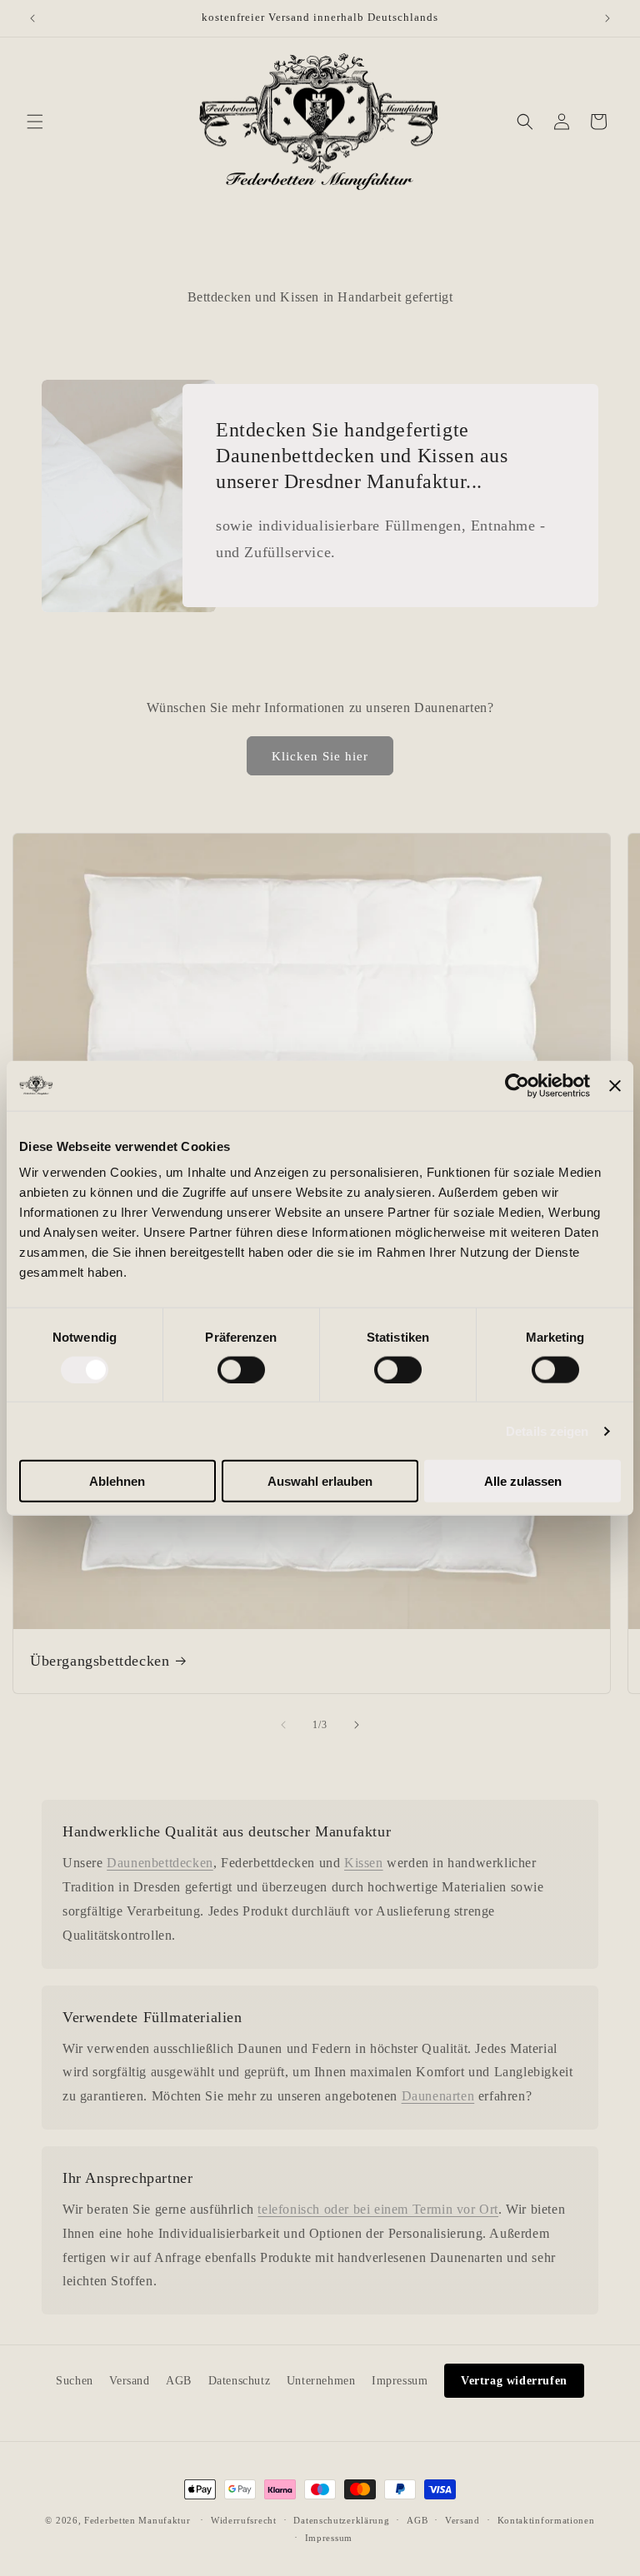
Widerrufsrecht (244, 2520)
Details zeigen (547, 1430)
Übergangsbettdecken (100, 1661)
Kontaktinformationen (546, 2520)
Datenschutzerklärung (341, 2520)
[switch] (241, 1369)
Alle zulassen (523, 1481)
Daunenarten (438, 2096)
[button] (35, 122)
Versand (129, 2381)
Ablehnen (117, 1481)
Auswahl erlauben (320, 1481)
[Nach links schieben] (283, 1725)
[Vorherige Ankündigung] (32, 18)
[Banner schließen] (615, 1085)
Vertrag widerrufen (514, 2381)
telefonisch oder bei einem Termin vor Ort (378, 2209)
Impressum (400, 2381)
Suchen (75, 2381)
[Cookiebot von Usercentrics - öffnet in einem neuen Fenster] (517, 1085)
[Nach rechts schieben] (357, 1725)
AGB (179, 2381)
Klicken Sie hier (320, 756)
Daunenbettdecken (160, 1863)
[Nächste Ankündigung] (607, 18)
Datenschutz (240, 2381)
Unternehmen (321, 2381)
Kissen (364, 1863)
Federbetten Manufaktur (137, 2520)
